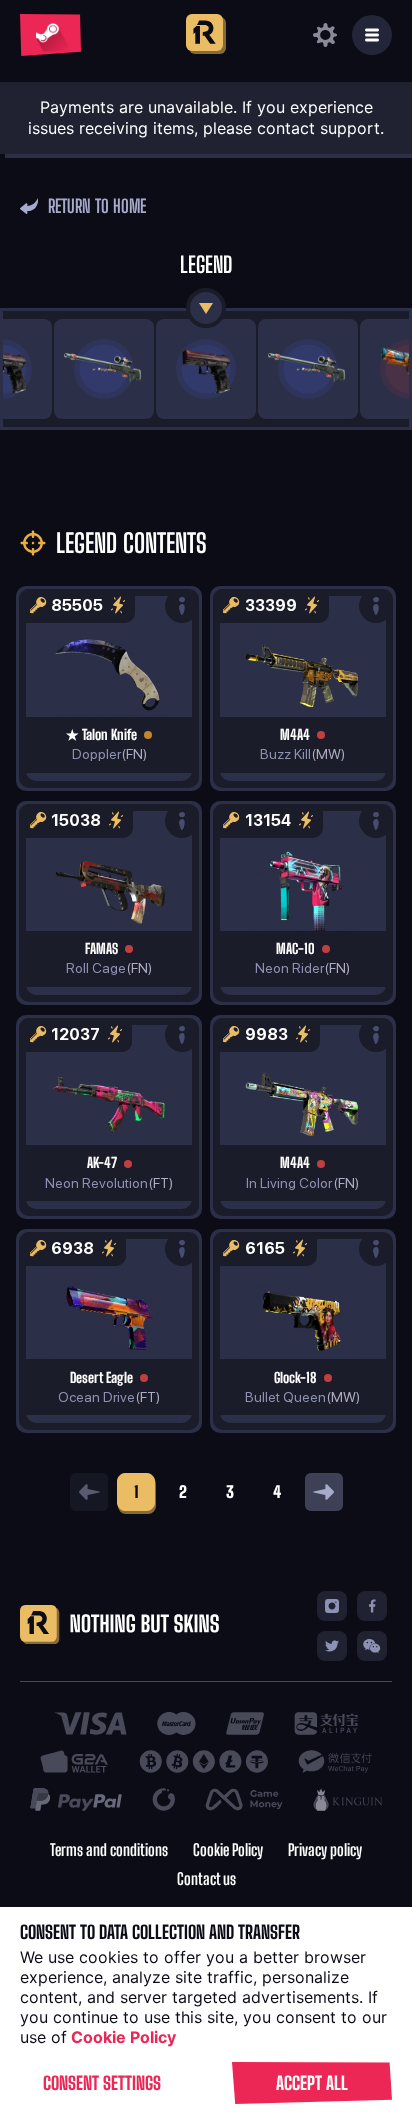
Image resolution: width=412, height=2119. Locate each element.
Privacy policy (325, 1850)
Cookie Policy (228, 1850)
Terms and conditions (109, 1850)
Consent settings (102, 2083)
